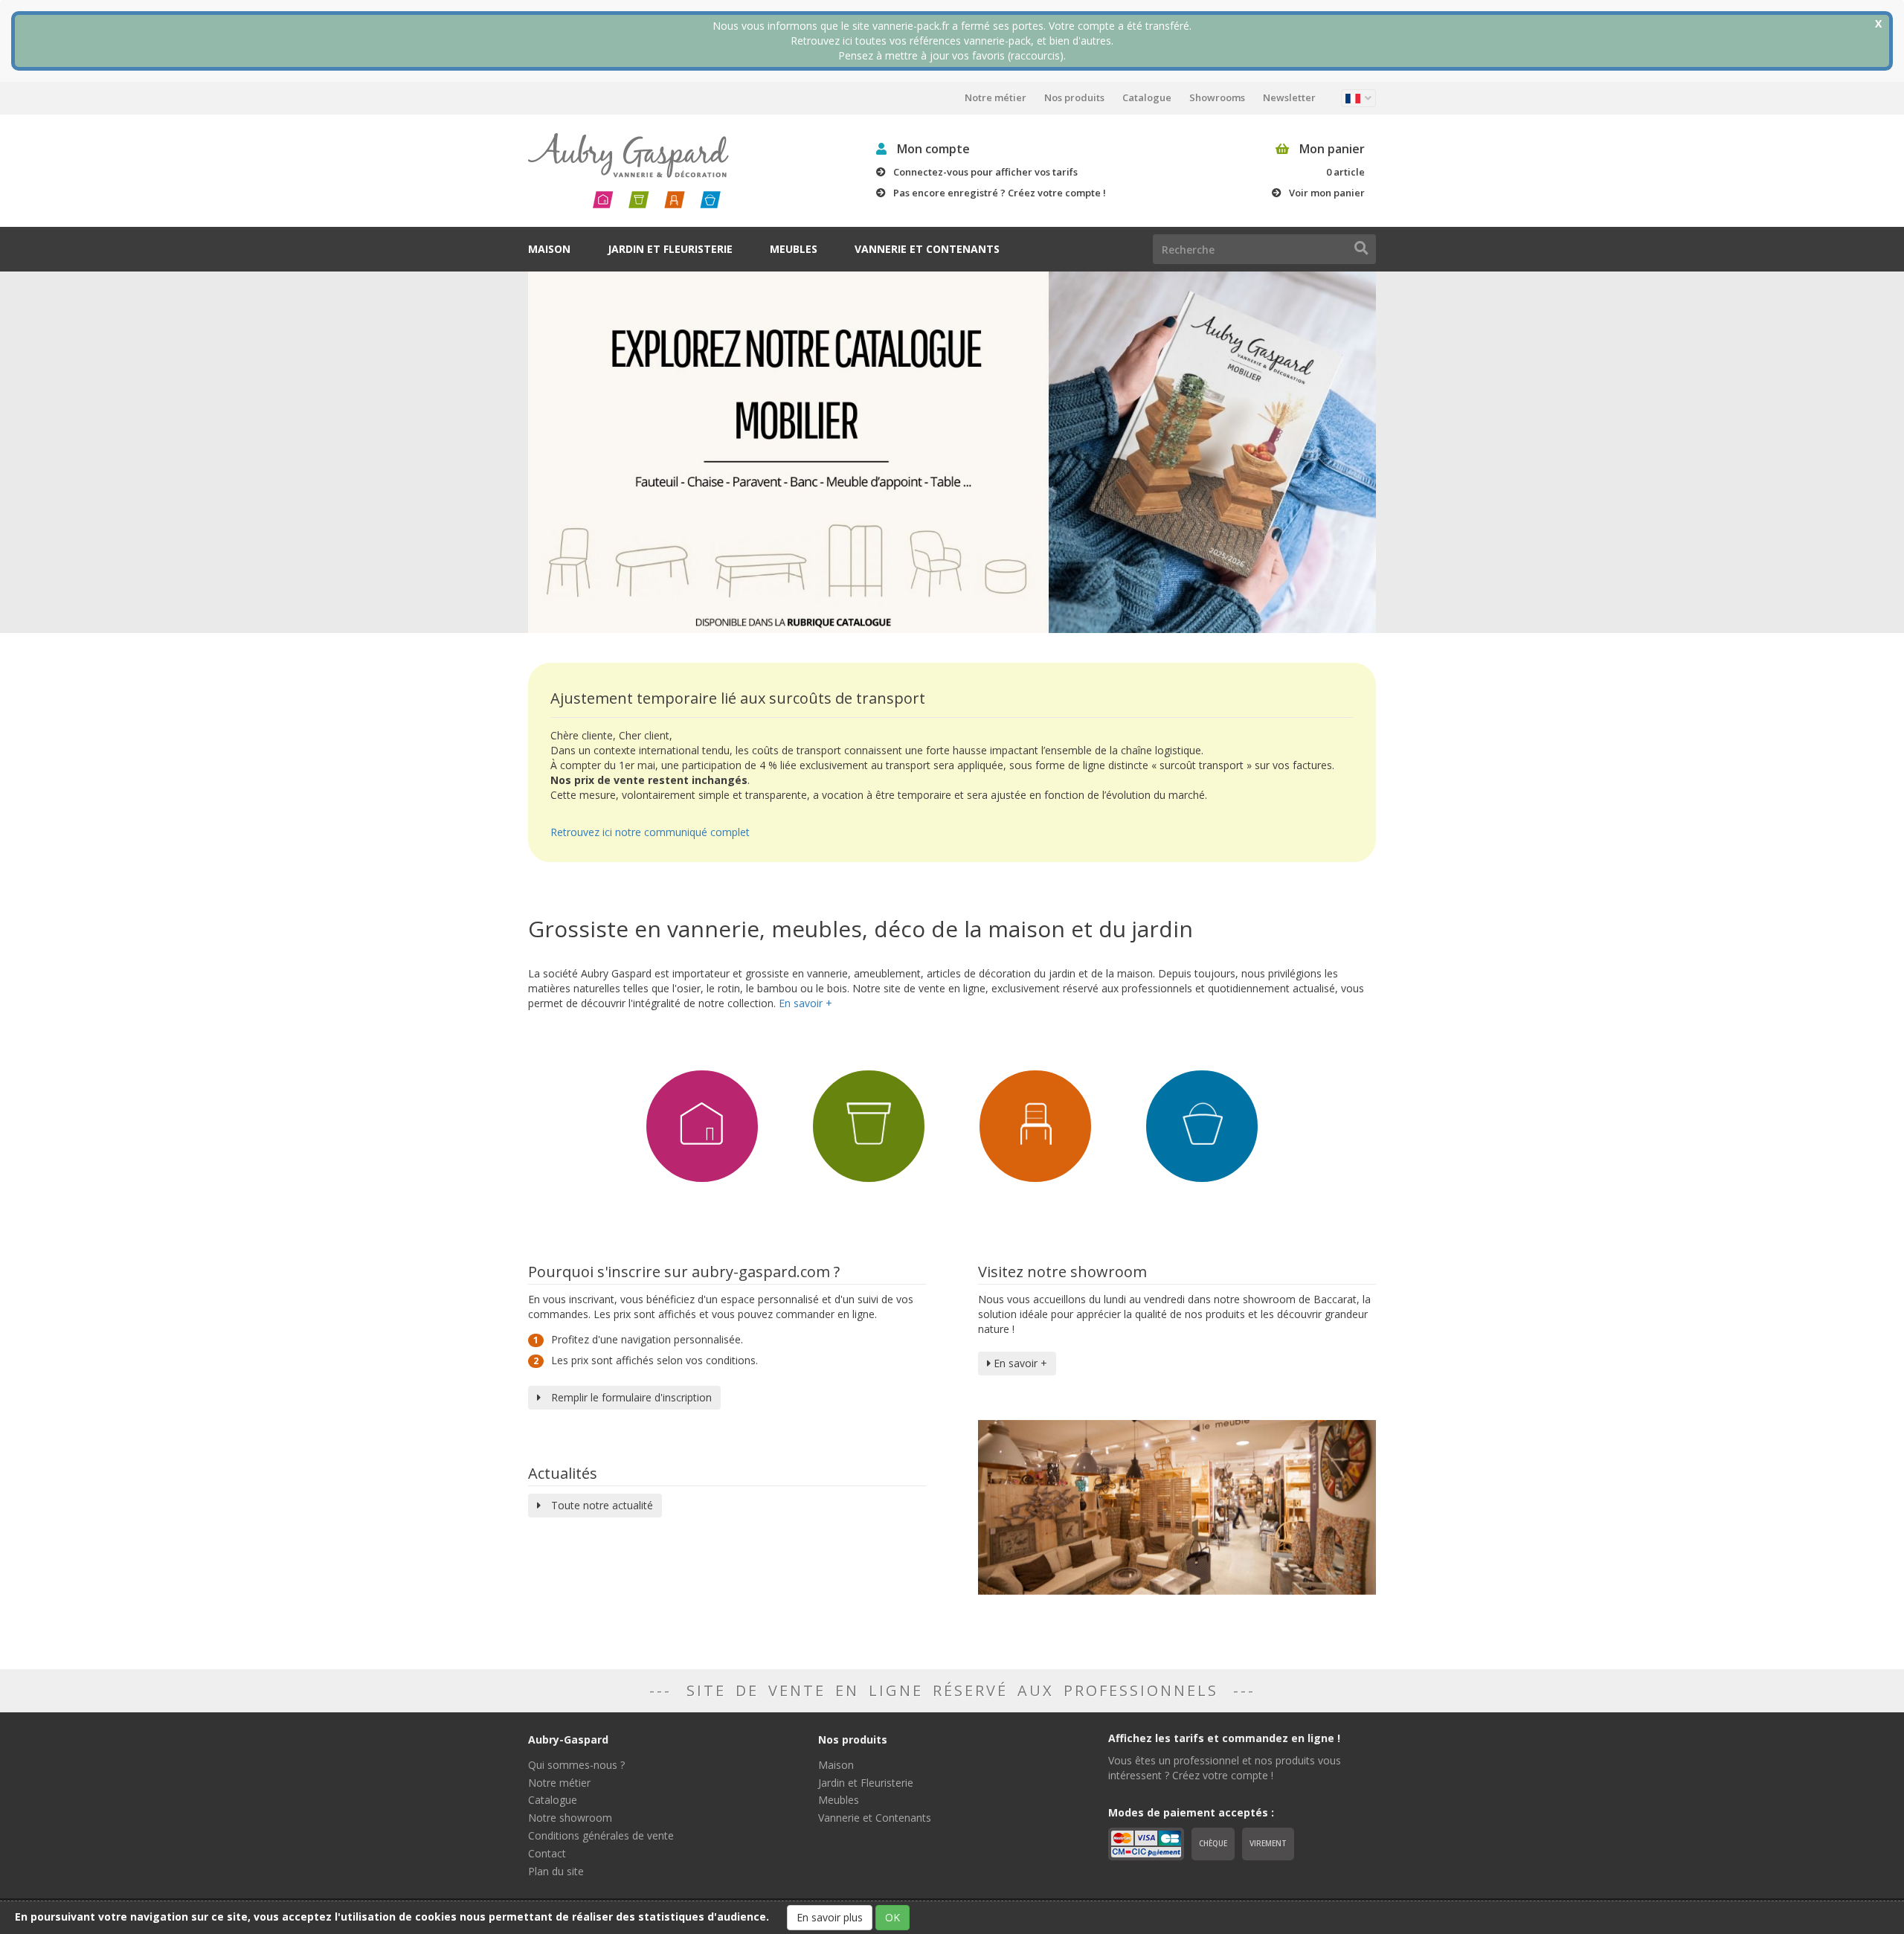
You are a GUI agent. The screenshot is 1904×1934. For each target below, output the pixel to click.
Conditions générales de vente (601, 1835)
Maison (549, 249)
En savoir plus (830, 1917)
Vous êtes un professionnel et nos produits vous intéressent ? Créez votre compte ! (1225, 1768)
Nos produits (1074, 97)
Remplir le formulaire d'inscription (630, 1397)
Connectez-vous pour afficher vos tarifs (985, 172)
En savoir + (1019, 1363)
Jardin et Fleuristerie (670, 249)
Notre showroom (570, 1818)
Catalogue (1147, 97)
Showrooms (1217, 97)
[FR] (1358, 98)
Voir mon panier (1327, 193)
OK (892, 1917)
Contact (547, 1853)
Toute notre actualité (601, 1505)
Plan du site (556, 1871)
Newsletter (1289, 97)
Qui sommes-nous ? (576, 1765)
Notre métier (996, 97)
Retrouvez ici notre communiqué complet (650, 832)
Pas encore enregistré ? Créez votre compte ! (1000, 193)
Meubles (794, 249)
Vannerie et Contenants (927, 249)
